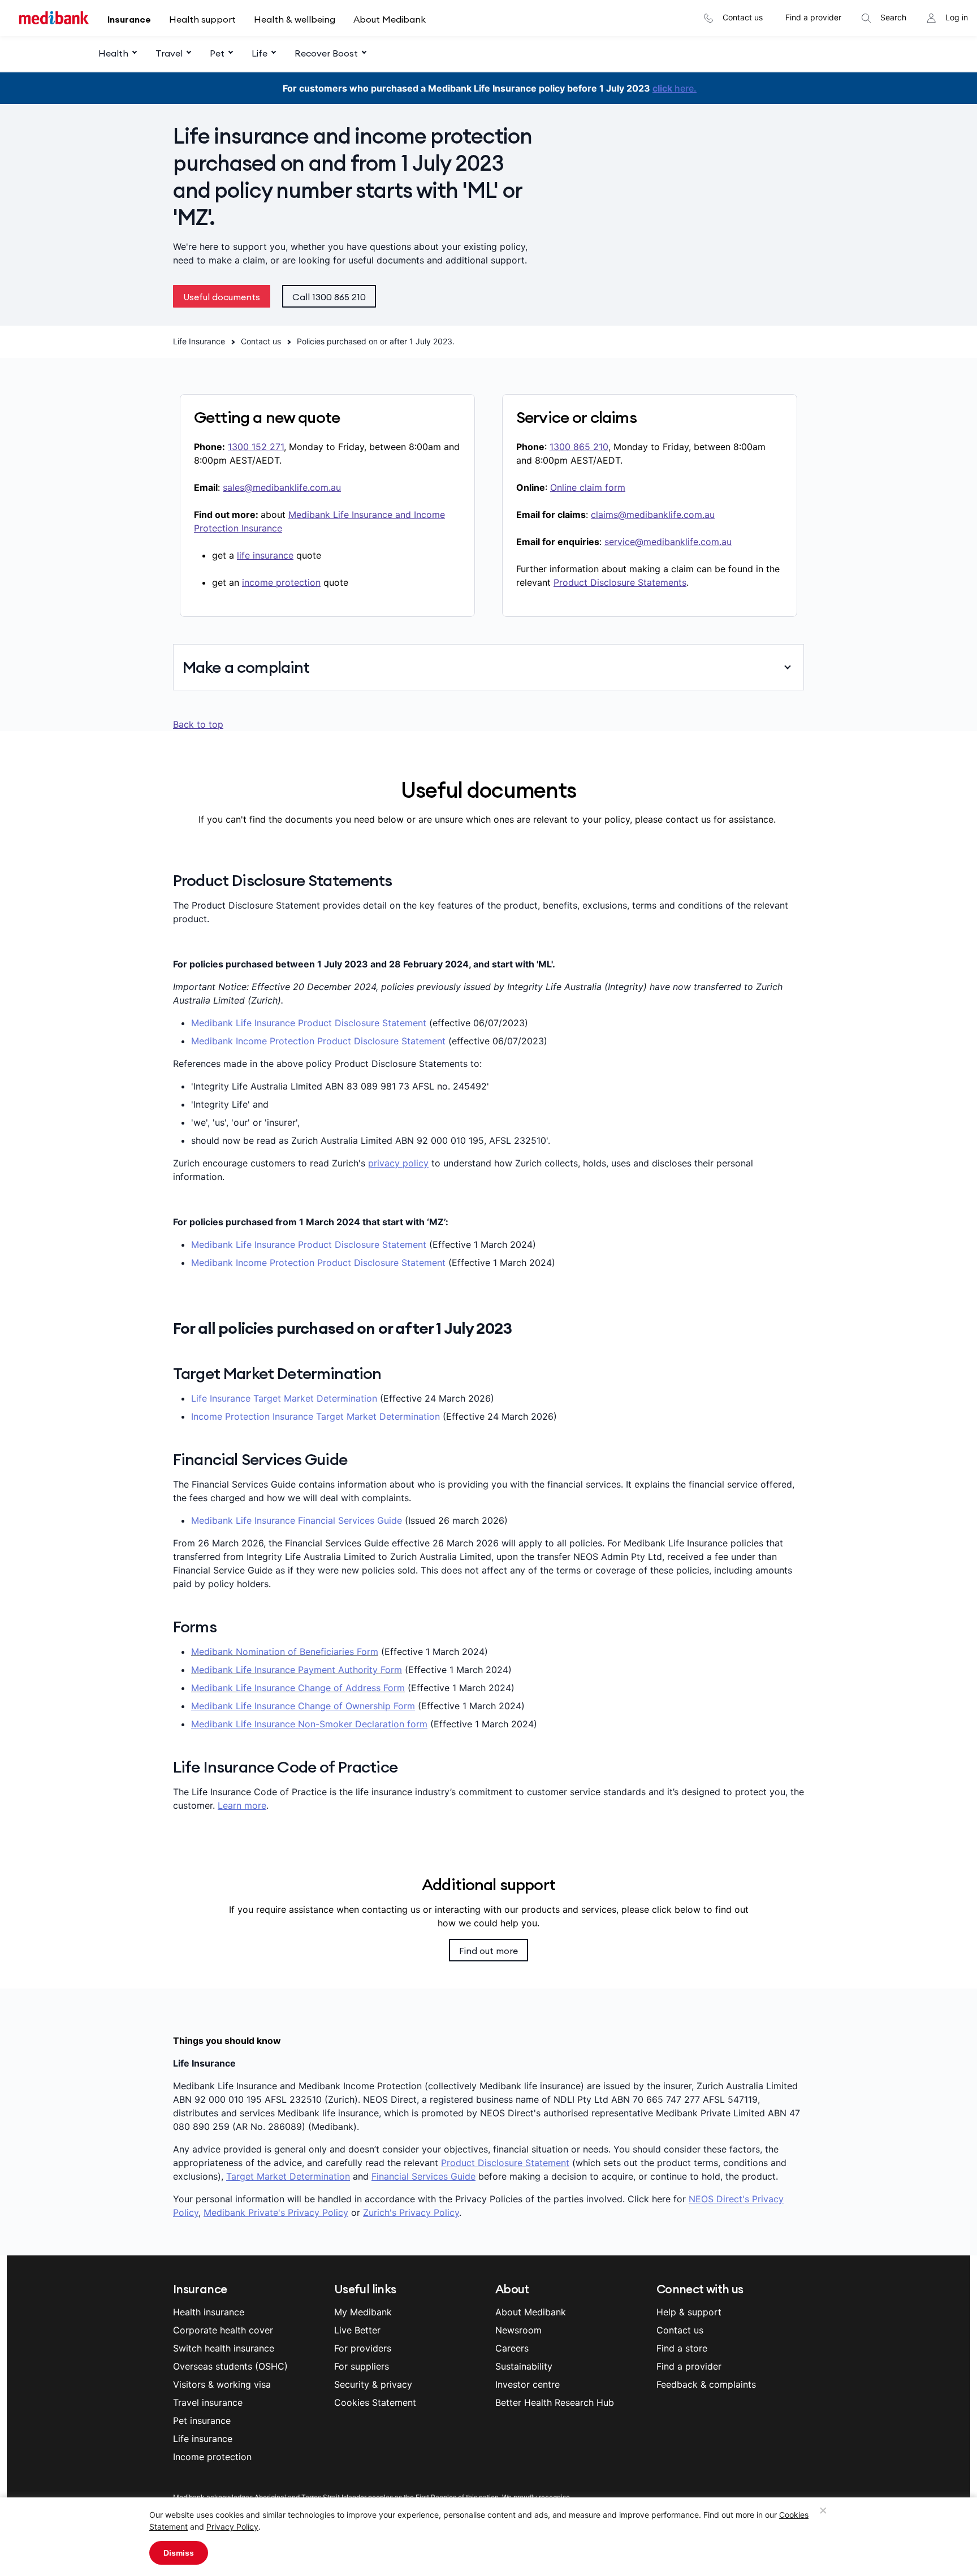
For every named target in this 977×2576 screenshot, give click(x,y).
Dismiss (179, 2553)
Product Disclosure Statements (620, 582)
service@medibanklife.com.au (668, 542)
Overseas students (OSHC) (230, 2366)
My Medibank (363, 2312)
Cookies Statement (375, 2402)
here (673, 88)
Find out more (488, 1951)
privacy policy (398, 1163)
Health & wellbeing (295, 19)
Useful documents (222, 297)
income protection (281, 582)
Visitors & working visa (222, 2384)
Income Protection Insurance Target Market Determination (315, 1416)
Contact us (743, 17)
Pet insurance (202, 2421)
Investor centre (528, 2384)
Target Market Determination (288, 2176)
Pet (217, 53)
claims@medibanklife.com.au (653, 515)
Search (893, 17)
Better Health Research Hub (555, 2402)
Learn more (242, 1805)
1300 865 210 (579, 447)
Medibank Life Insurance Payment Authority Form (297, 1670)
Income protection (212, 2457)
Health (113, 53)
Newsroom (518, 2330)
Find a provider (813, 17)
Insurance (129, 19)
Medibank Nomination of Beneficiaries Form (285, 1652)
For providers (363, 2348)
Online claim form (588, 487)
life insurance (265, 555)
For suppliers (362, 2366)
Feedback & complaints (706, 2384)
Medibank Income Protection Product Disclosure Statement (318, 1041)
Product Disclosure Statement (505, 2163)
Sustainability (524, 2366)
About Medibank (390, 19)
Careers (512, 2348)
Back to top (198, 724)
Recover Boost (326, 53)
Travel (169, 53)
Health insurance (209, 2312)
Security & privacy (373, 2384)
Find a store (682, 2348)
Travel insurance (208, 2402)
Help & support (689, 2312)
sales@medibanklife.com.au (282, 487)
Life (260, 53)
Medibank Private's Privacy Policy (276, 2212)
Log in (957, 17)
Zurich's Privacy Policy (411, 2212)
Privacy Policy (232, 2527)
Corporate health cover (223, 2330)
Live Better (357, 2330)
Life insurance (203, 2439)
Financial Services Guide (423, 2176)
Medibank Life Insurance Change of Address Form (298, 1688)
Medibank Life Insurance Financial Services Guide (297, 1520)
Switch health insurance (224, 2348)
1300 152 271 (256, 447)
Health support (202, 19)
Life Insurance (199, 341)
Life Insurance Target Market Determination (284, 1398)
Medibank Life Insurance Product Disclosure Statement (309, 1023)
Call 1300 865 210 (329, 297)
